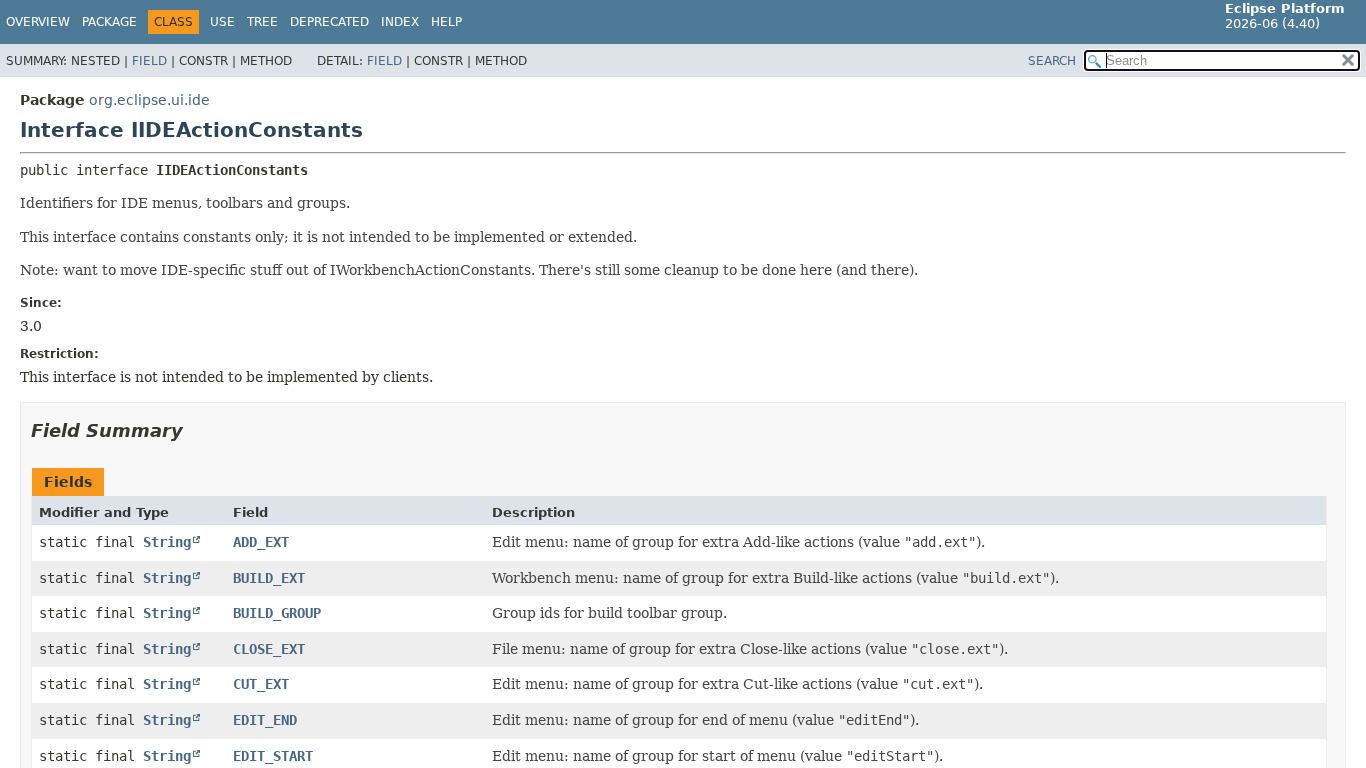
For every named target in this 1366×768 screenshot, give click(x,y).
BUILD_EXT (269, 578)
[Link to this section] (197, 430)
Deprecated (329, 22)
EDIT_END (265, 720)
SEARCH (1052, 61)
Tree (262, 22)
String (167, 542)
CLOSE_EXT (269, 649)
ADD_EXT (261, 542)
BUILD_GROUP (277, 613)
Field (149, 61)
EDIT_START (273, 756)
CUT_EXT (261, 684)
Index (400, 22)
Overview (38, 22)
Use (222, 22)
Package (109, 22)
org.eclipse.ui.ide (149, 100)
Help (446, 22)
